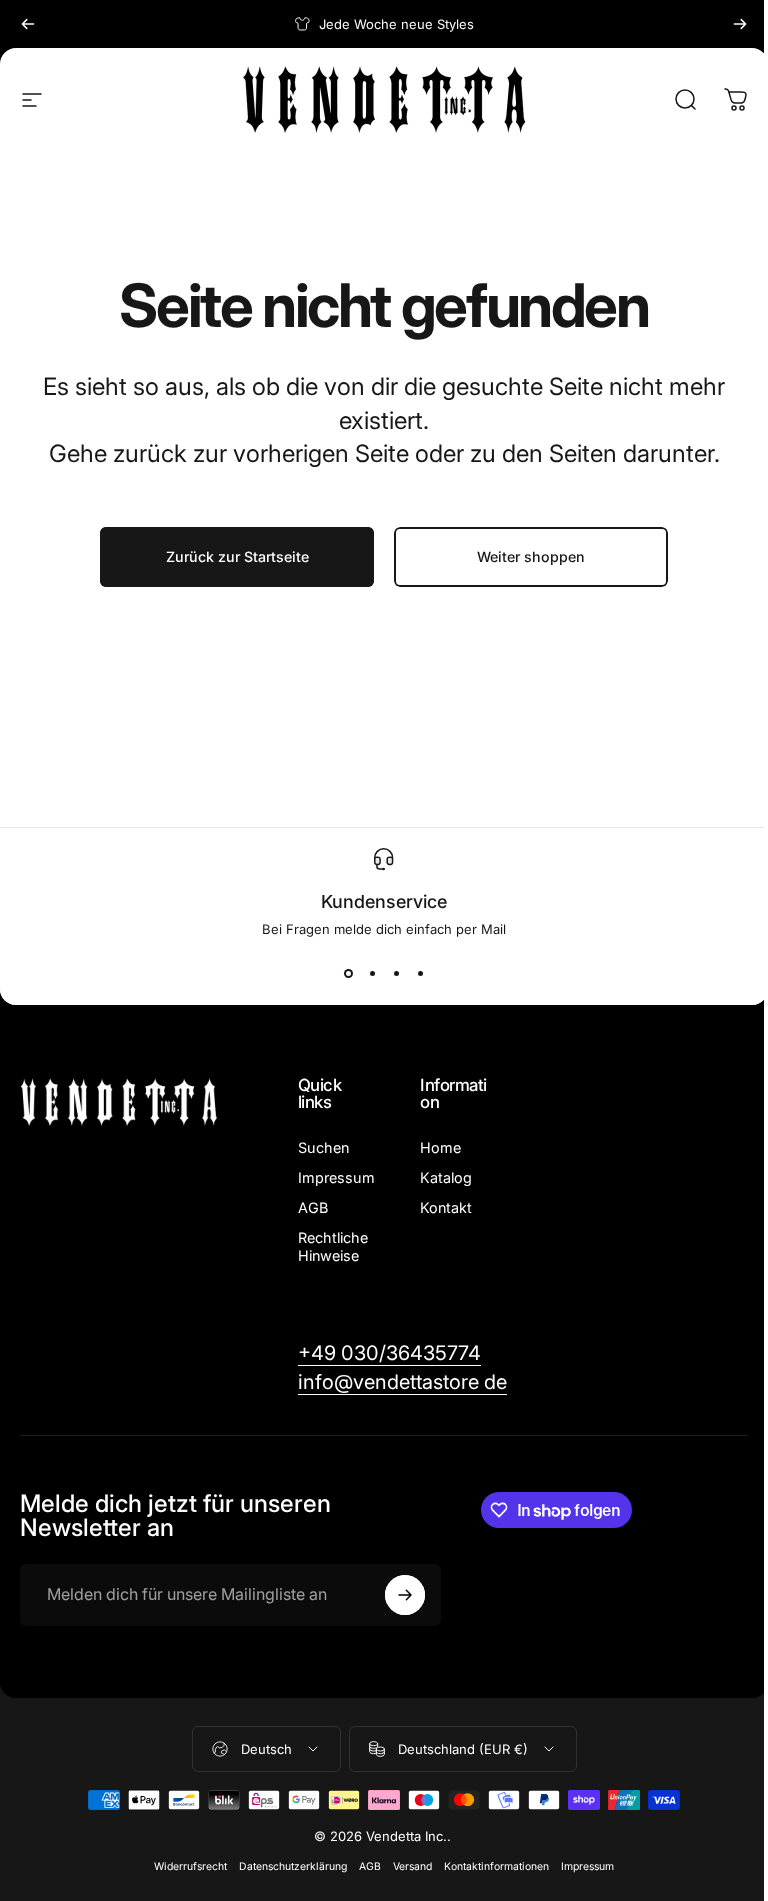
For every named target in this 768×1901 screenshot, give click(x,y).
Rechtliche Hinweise (333, 1246)
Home (440, 1147)
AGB (313, 1207)
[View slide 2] (372, 973)
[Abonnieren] (405, 1595)
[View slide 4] (420, 973)
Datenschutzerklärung (293, 1866)
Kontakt (446, 1207)
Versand (412, 1866)
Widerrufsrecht (190, 1866)
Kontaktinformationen (496, 1866)
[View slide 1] (348, 973)
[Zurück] (28, 24)
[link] (389, 1353)
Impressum (336, 1177)
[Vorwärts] (740, 24)
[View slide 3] (396, 973)
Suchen (323, 1147)
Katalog (446, 1177)
